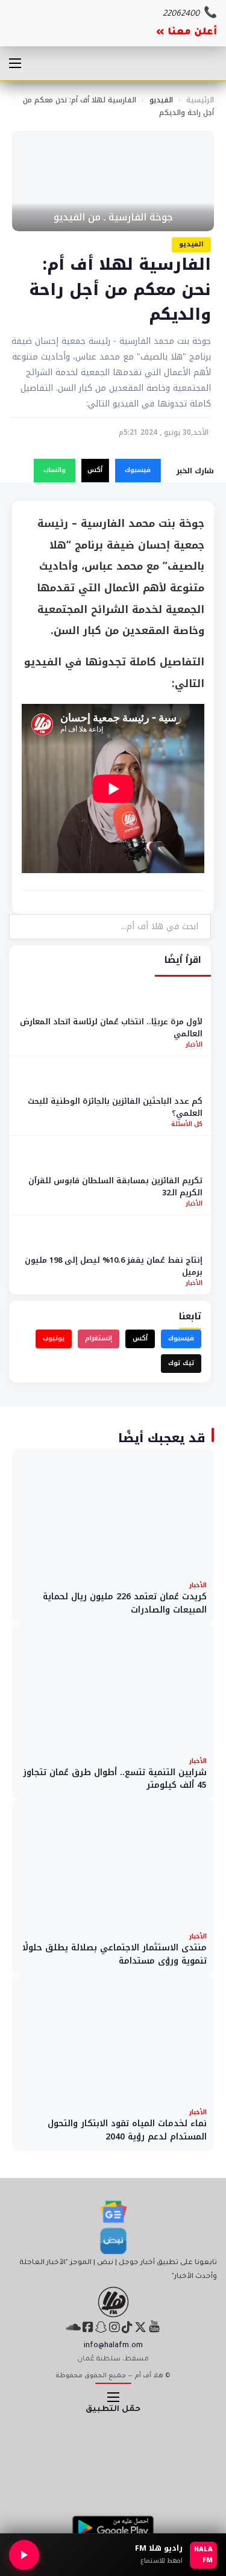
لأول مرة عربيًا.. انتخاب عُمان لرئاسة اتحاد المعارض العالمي (111, 1028)
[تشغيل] (24, 2555)
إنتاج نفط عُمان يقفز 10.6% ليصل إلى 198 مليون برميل (114, 1266)
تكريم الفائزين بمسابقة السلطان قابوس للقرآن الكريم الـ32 (115, 1187)
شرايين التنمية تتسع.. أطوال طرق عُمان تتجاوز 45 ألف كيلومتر (115, 1779)
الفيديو (161, 100)
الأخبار (194, 1044)
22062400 (181, 14)
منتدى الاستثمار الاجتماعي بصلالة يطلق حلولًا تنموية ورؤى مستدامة (115, 1954)
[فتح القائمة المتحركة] (15, 63)
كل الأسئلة (187, 1124)
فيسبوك (138, 470)
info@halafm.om (113, 2346)
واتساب (55, 470)
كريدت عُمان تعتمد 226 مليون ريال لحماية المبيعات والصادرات (125, 1603)
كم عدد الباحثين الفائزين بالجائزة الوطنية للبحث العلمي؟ (115, 1107)
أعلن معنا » (187, 33)
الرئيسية (200, 100)
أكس (95, 470)
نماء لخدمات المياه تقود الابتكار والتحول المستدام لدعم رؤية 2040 (127, 2130)
